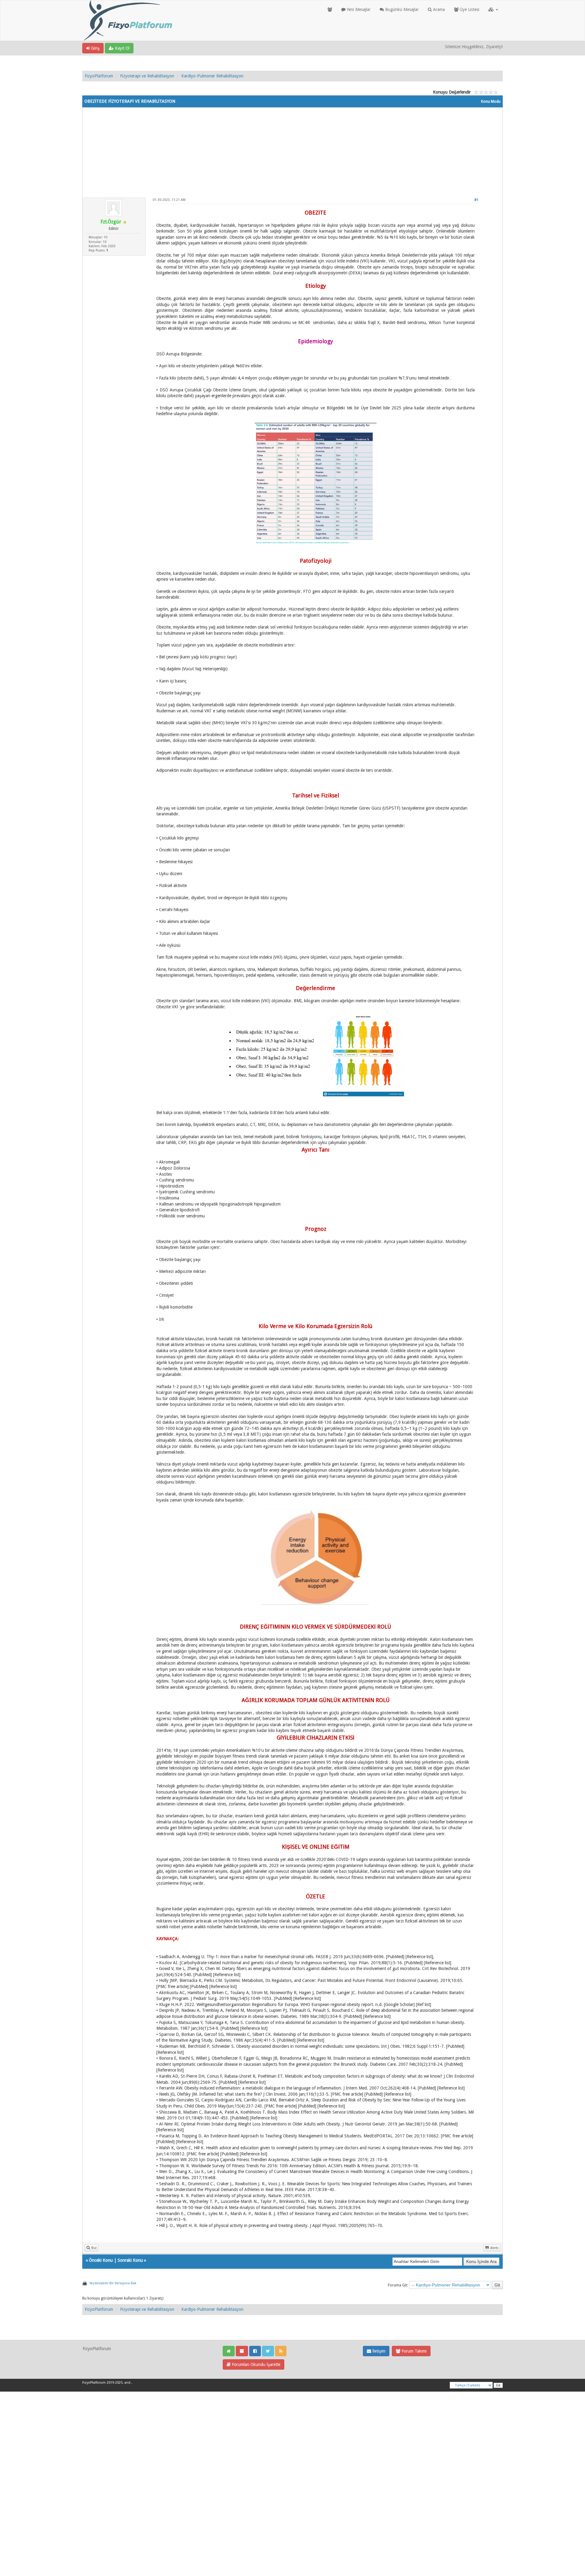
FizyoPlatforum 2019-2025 (102, 2383)
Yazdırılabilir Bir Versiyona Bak (113, 2283)
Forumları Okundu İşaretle (255, 2364)
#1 (476, 200)
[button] (493, 9)
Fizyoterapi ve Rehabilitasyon (147, 76)
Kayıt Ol (122, 48)
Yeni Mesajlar (358, 9)
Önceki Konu (101, 2260)
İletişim (378, 2351)
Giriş (95, 48)
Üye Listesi (469, 9)
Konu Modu (491, 102)
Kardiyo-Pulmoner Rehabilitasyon (212, 76)
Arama (438, 9)
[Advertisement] (292, 150)
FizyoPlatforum (99, 76)
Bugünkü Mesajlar (401, 9)
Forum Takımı (413, 2351)
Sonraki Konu (130, 2260)
